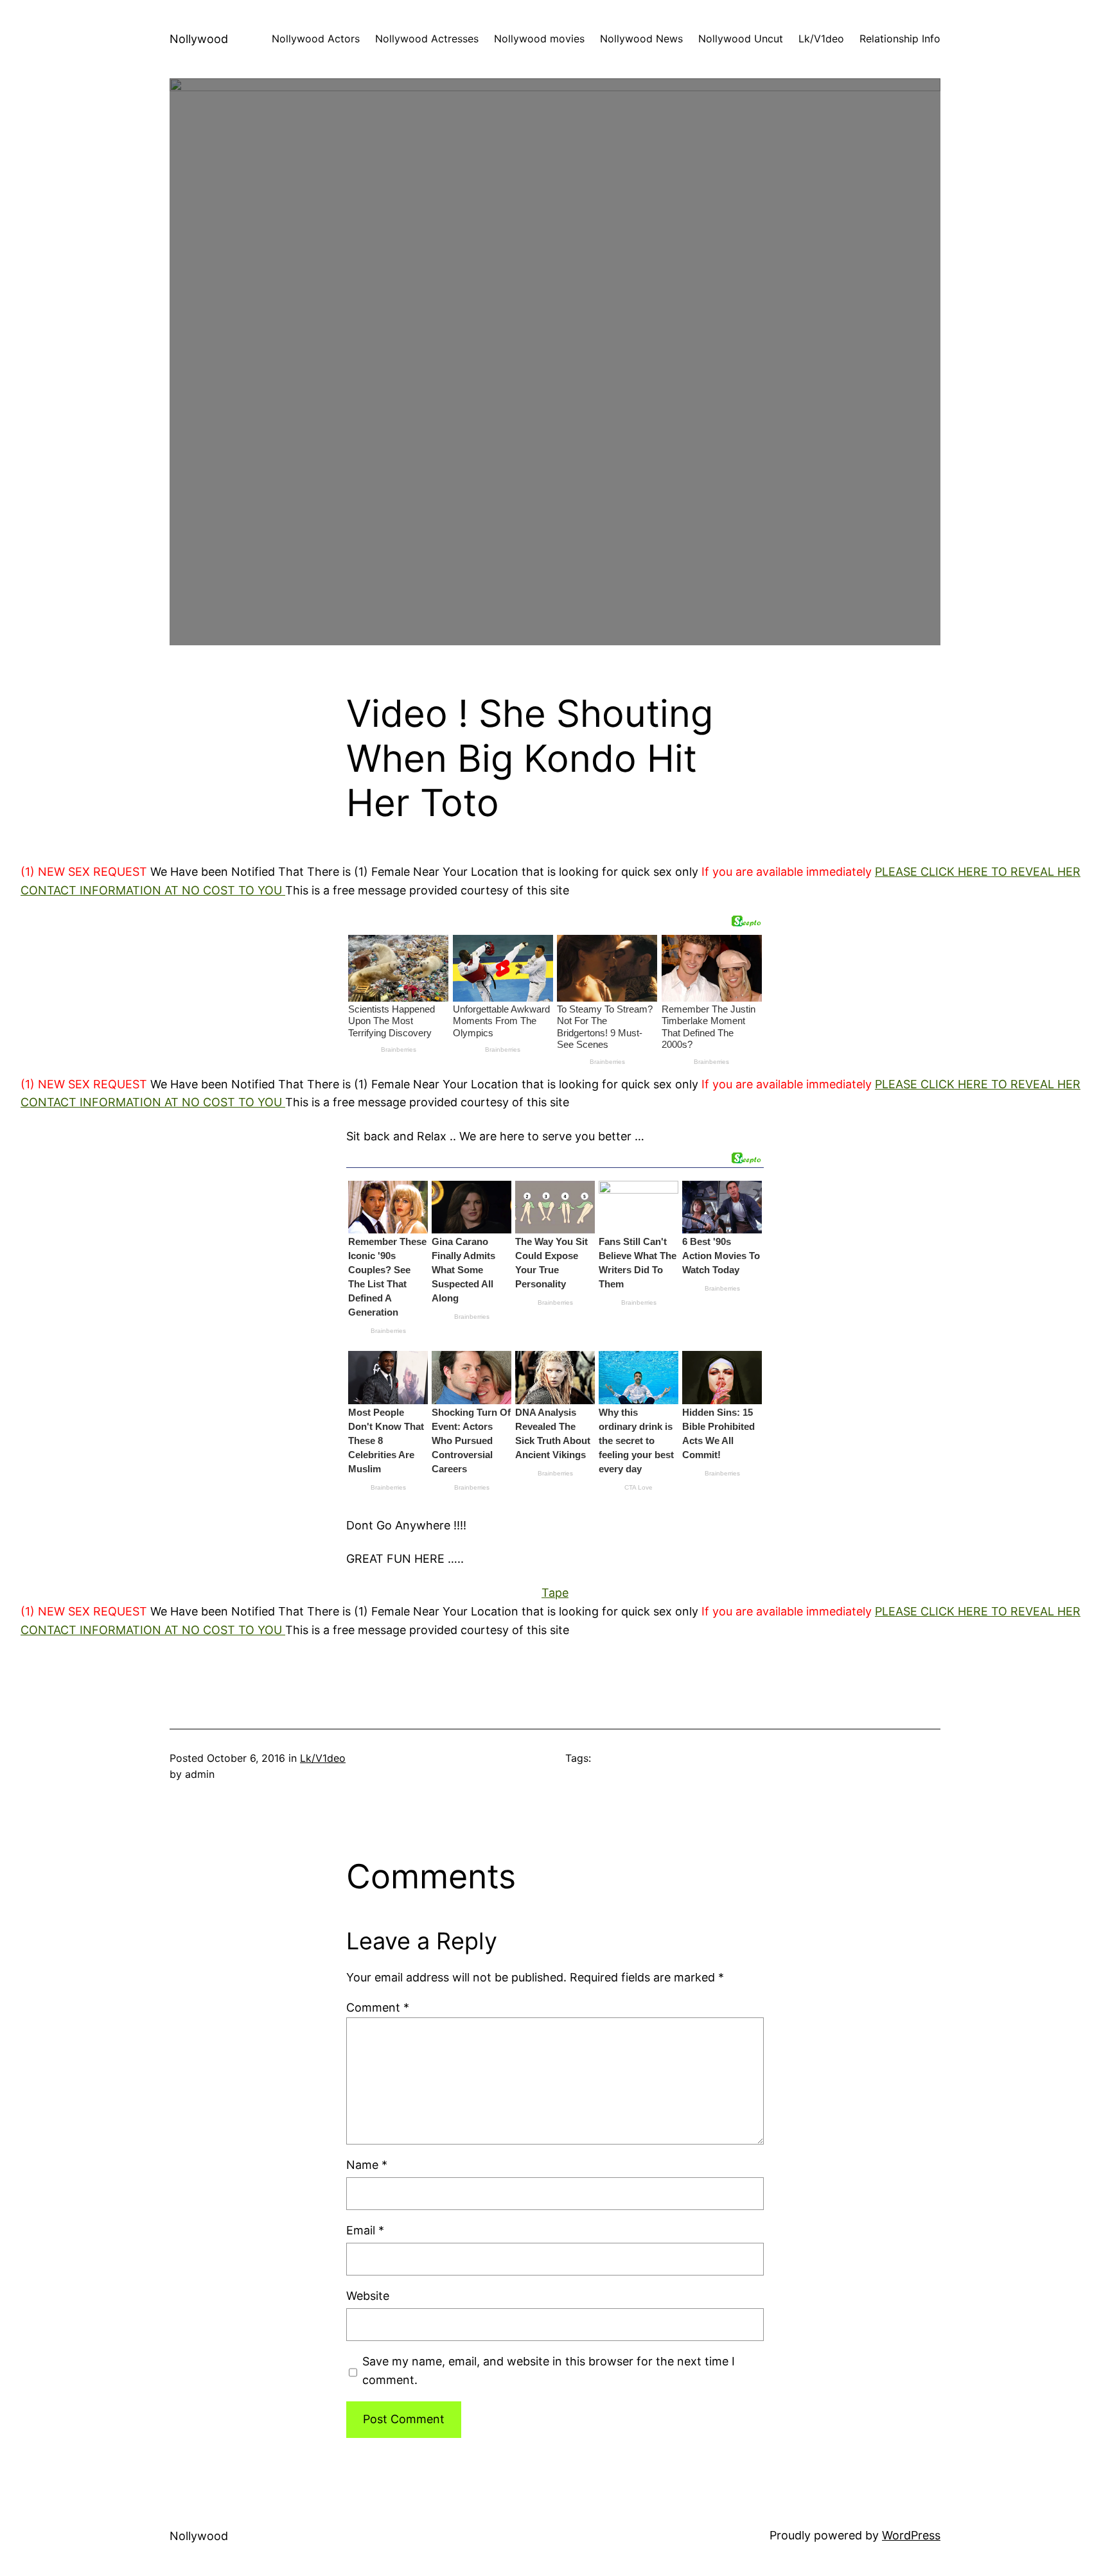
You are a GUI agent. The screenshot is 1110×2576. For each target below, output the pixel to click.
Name (367, 2165)
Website (368, 2296)
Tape (555, 1593)
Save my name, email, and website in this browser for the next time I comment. (549, 2371)
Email (365, 2230)
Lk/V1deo (323, 1758)
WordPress (911, 2535)
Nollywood (199, 39)
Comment (378, 2007)
